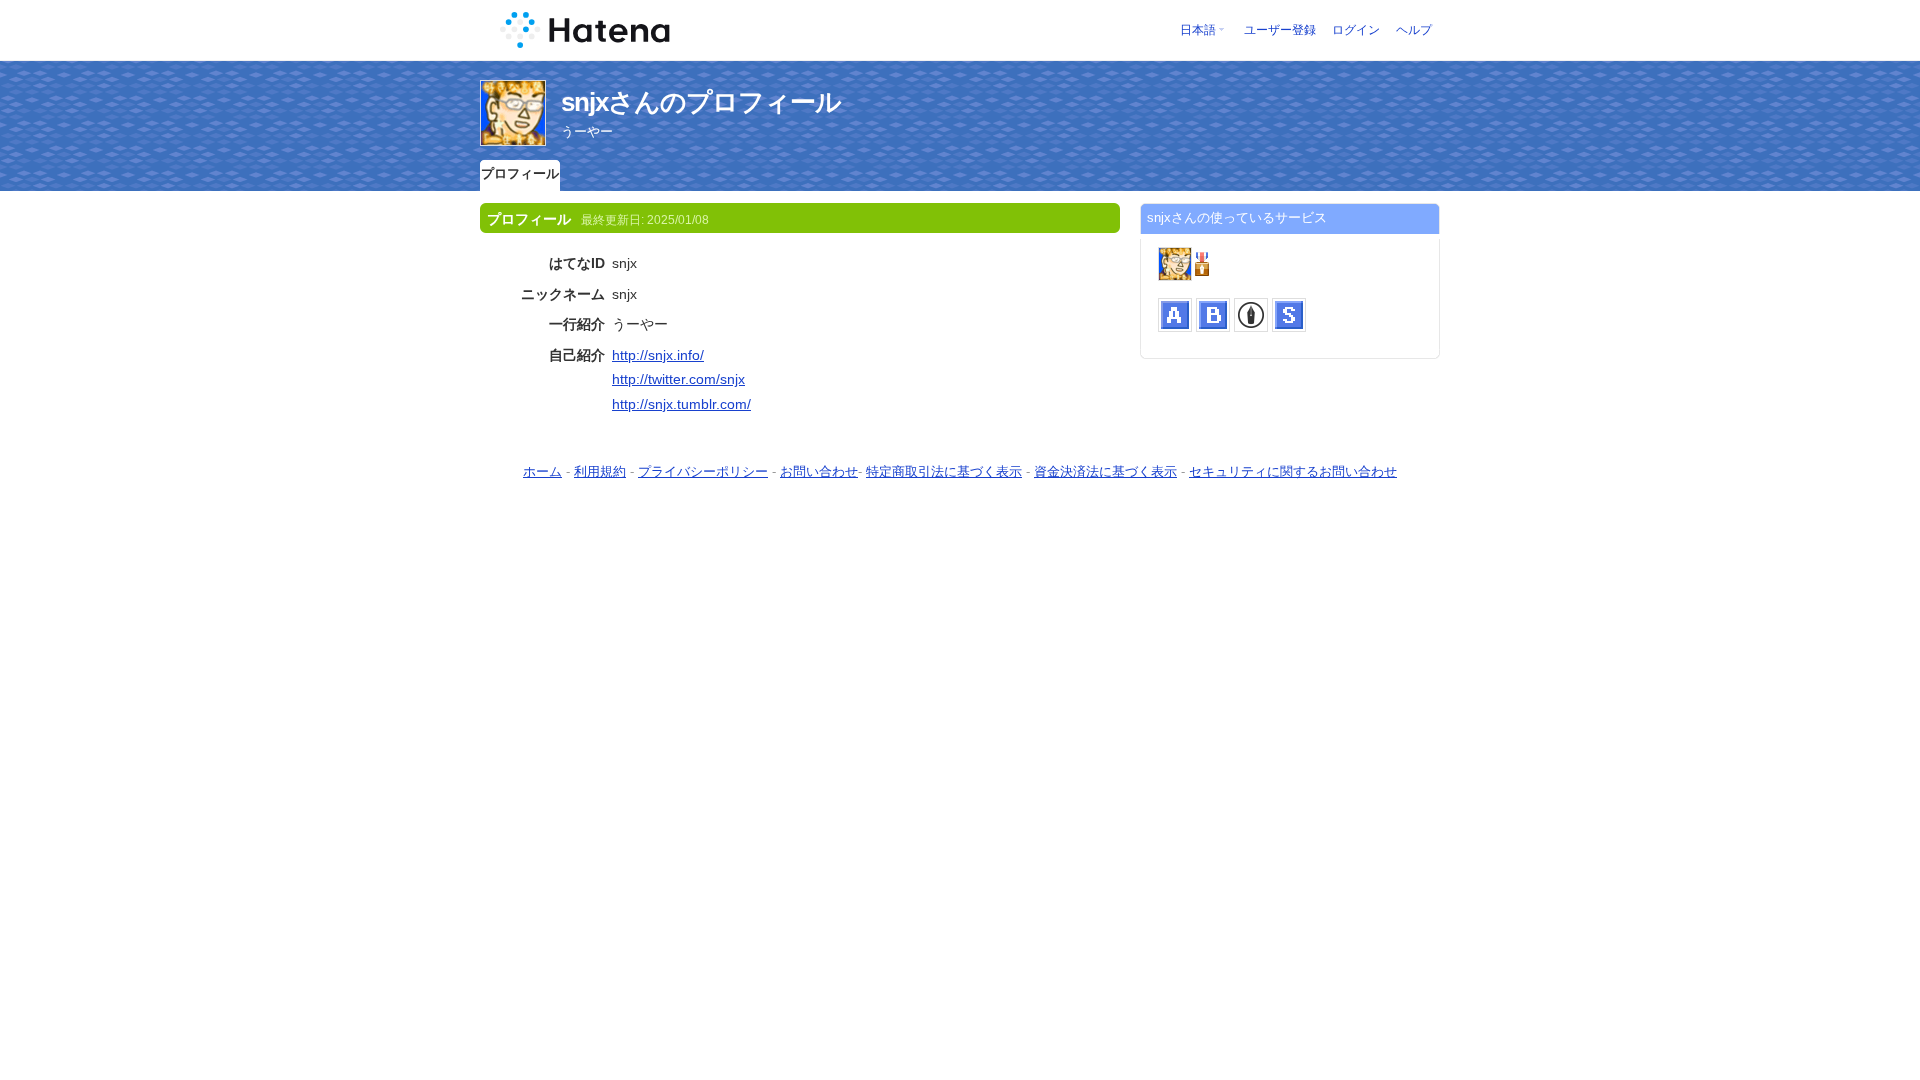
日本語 (1198, 30)
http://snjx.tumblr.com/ (681, 404)
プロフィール (520, 173)
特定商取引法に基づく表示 (944, 471)
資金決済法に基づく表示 (1105, 471)
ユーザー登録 (1280, 30)
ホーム (542, 471)
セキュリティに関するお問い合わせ (1293, 471)
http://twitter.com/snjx (678, 379)
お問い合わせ (819, 471)
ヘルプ (1414, 30)
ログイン (1356, 30)
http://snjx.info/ (658, 355)
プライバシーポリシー (703, 471)
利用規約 (600, 471)
